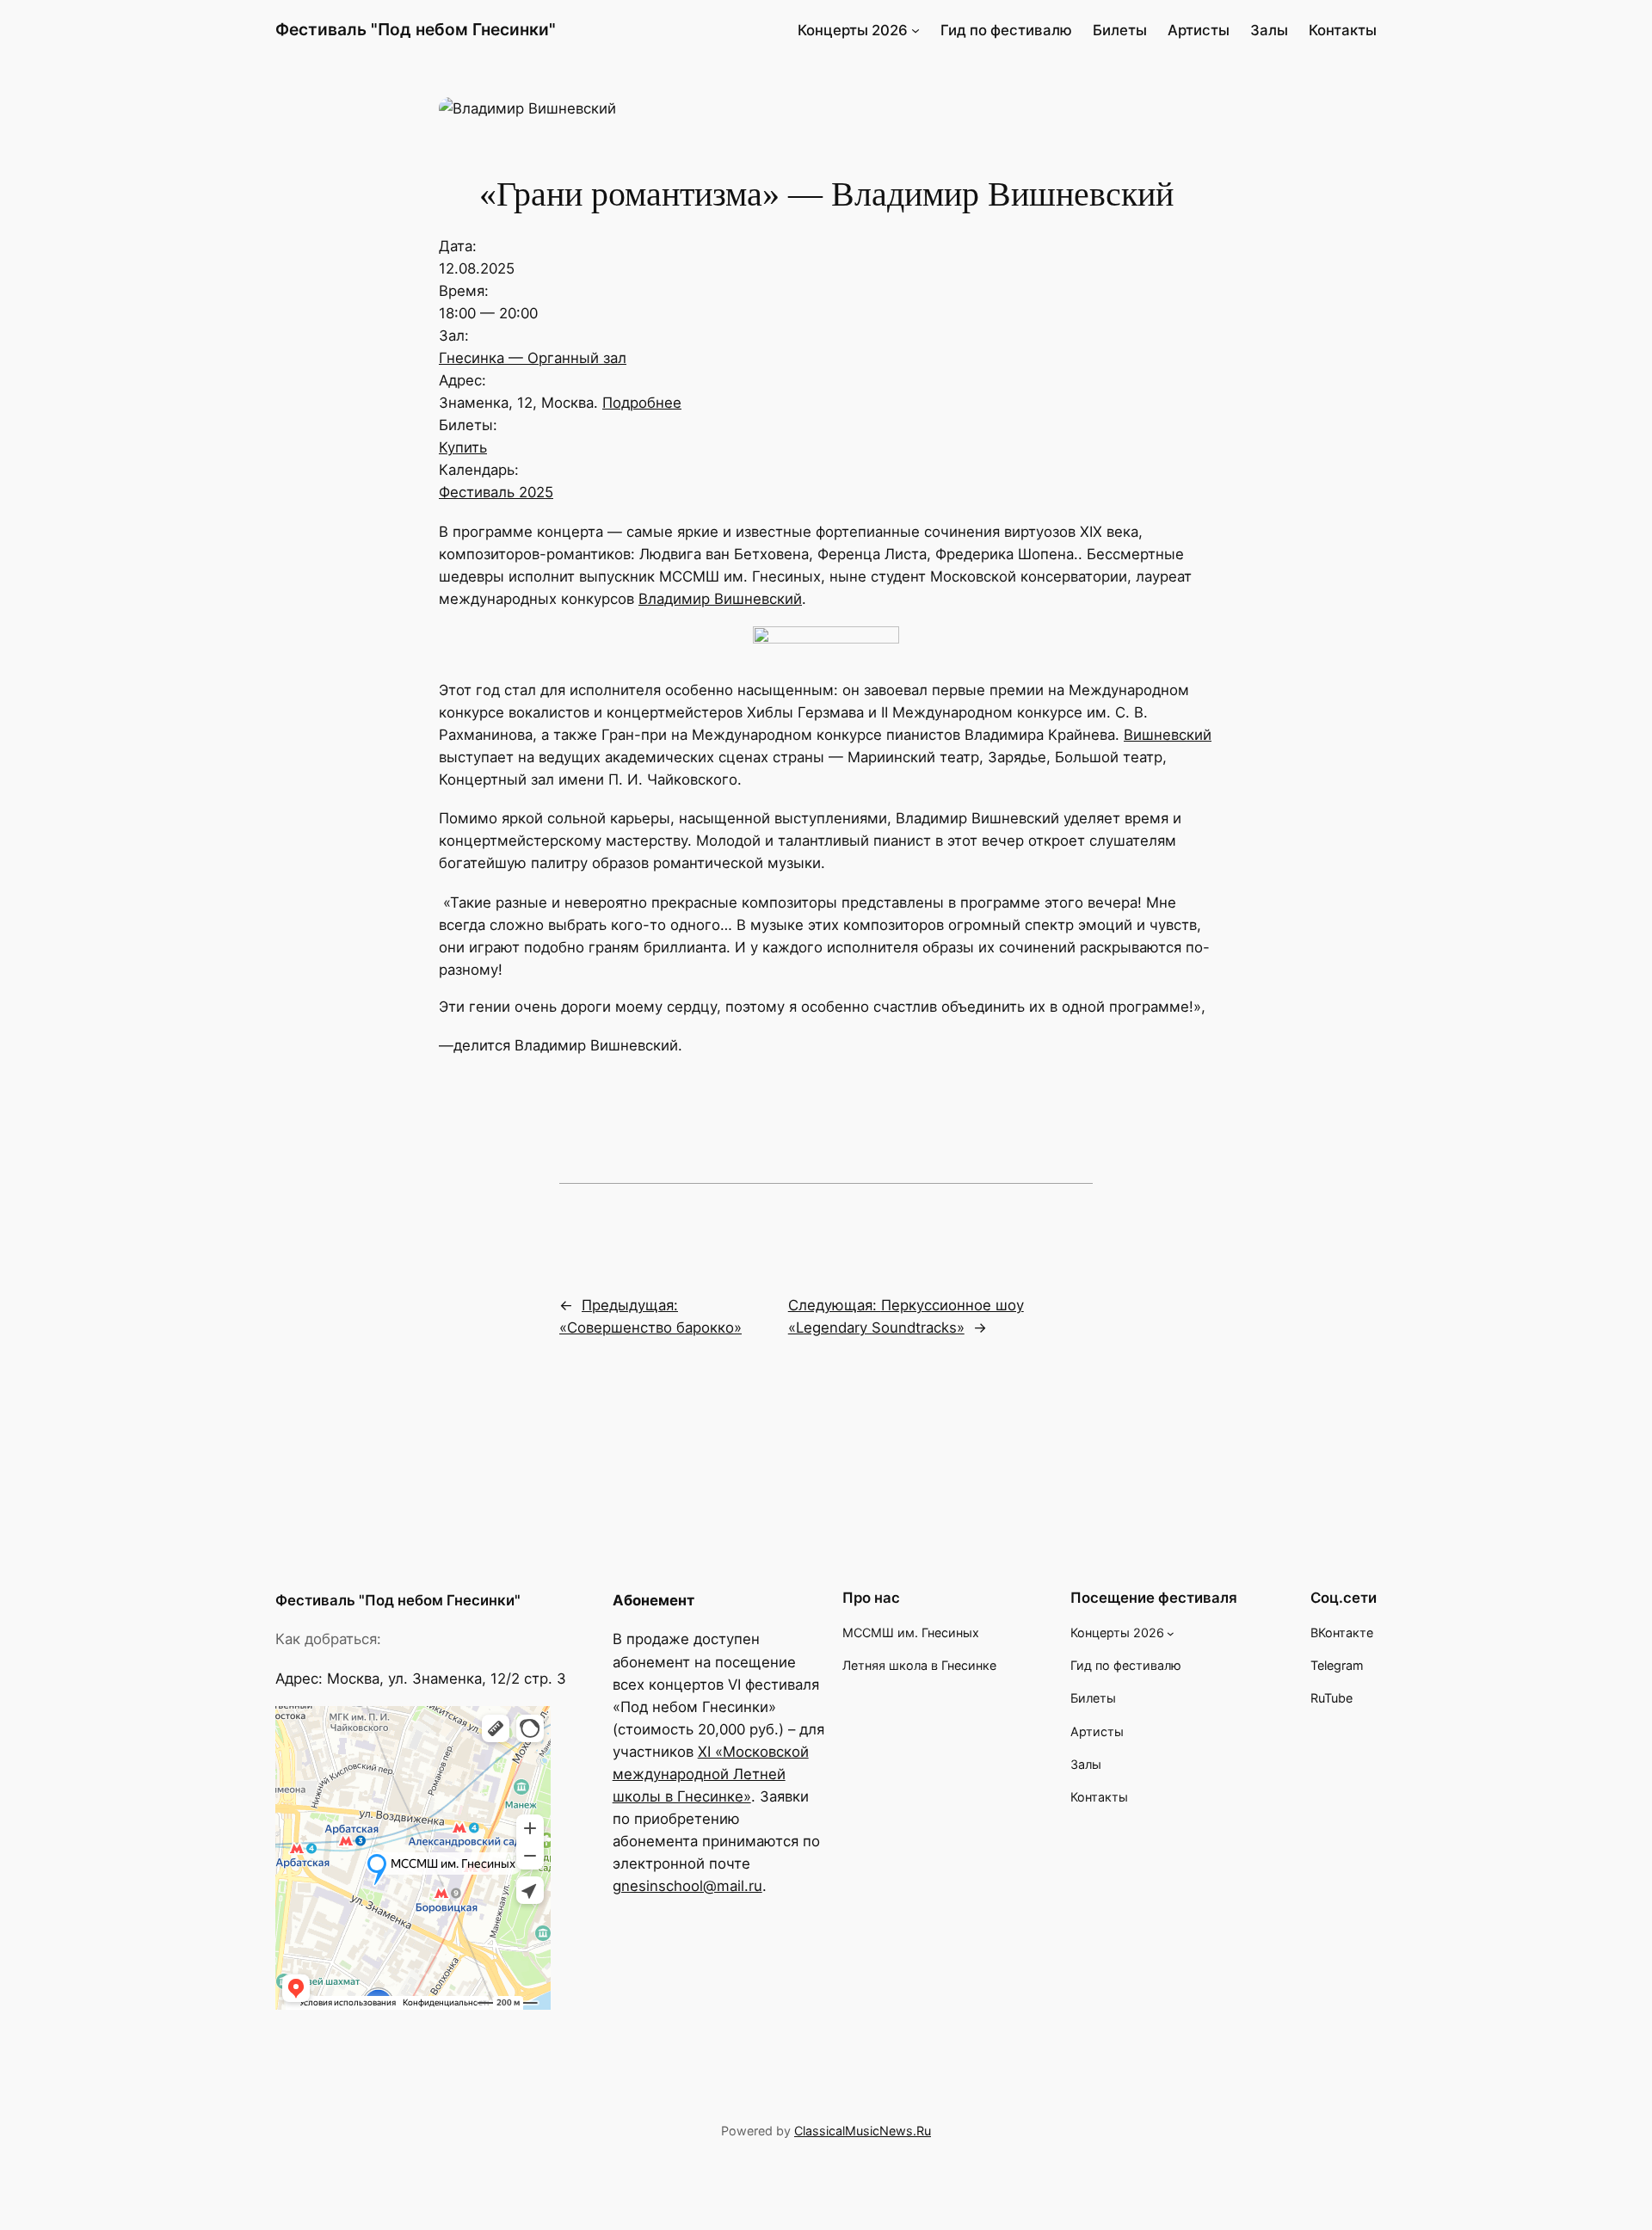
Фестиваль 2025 (496, 492)
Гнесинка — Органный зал (533, 358)
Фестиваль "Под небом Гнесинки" (416, 29)
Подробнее (642, 403)
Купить (463, 447)
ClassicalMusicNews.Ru (863, 2131)
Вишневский (1168, 735)
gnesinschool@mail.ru (687, 1886)
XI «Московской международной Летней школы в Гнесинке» (711, 1774)
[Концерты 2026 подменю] (915, 30)
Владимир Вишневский (720, 599)
